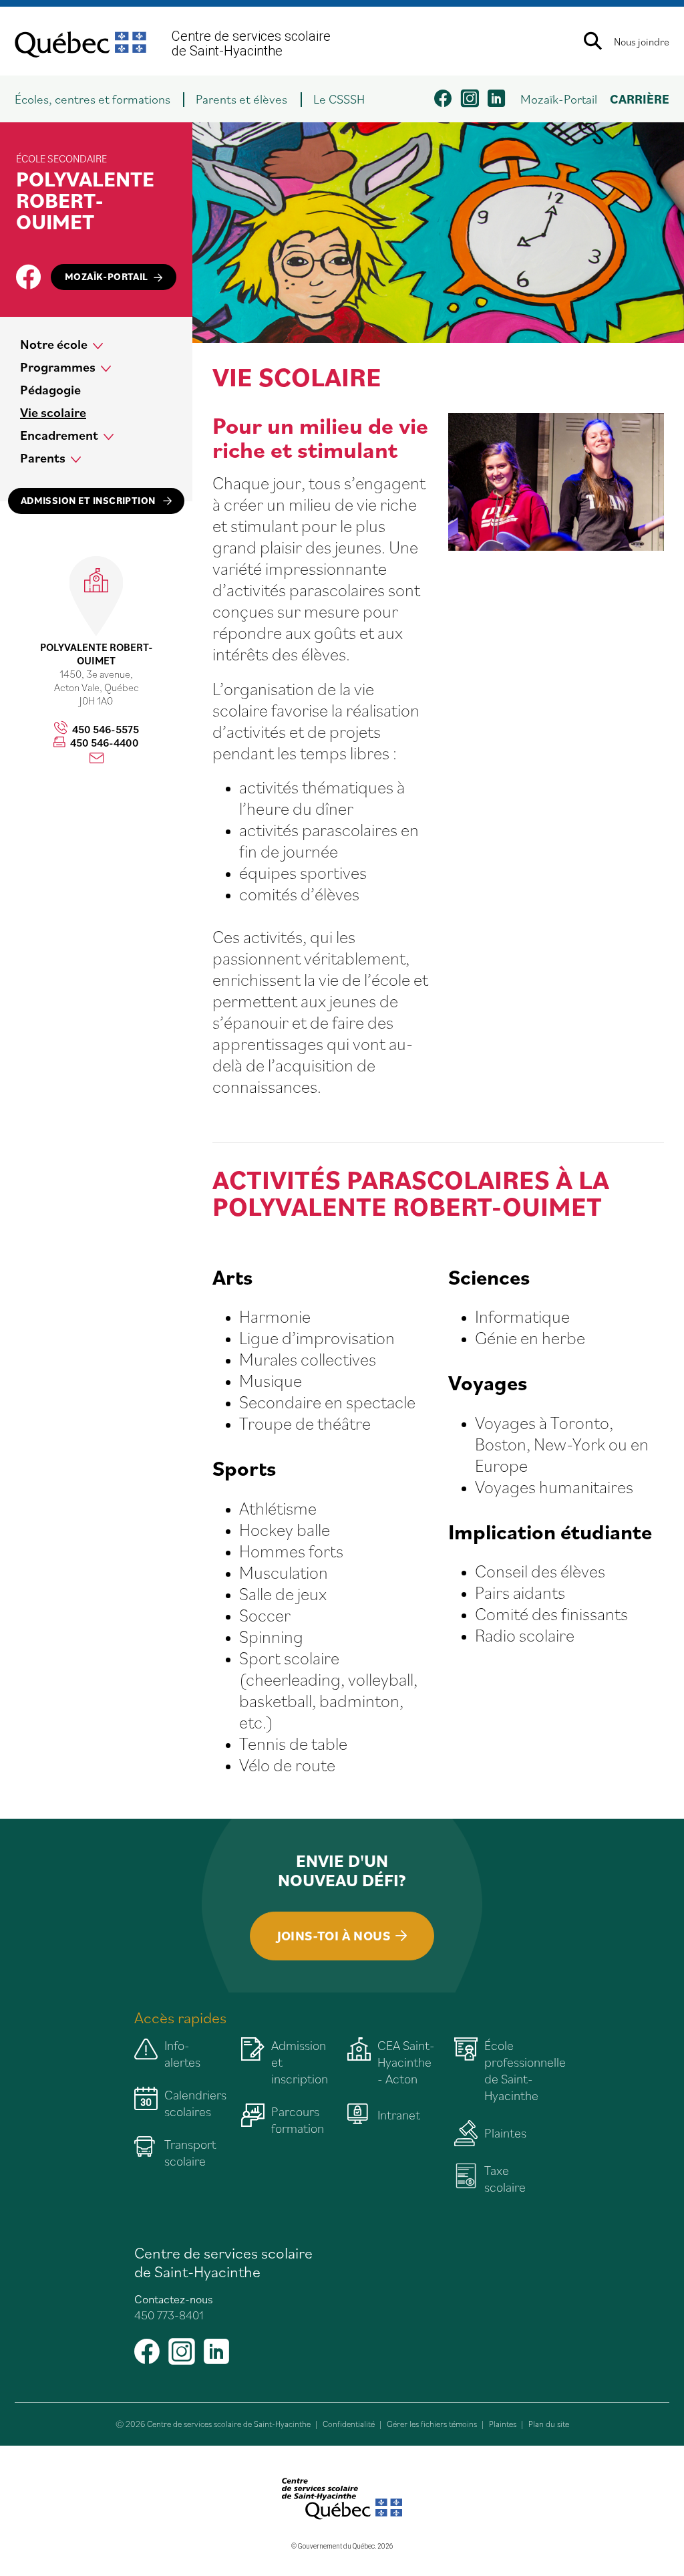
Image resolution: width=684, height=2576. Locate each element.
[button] (99, 99)
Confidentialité (349, 2424)
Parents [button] (43, 458)
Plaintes (503, 2424)
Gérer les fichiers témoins (432, 2424)
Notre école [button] (54, 344)
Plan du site (549, 2424)
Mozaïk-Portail (559, 99)
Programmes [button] (58, 367)
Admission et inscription (89, 500)
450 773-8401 (169, 2314)
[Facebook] (28, 277)
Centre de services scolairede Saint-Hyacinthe (251, 43)
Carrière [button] (640, 99)
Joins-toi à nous (334, 1936)
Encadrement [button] (59, 435)
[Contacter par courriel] (97, 759)
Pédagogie (50, 390)
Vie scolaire (53, 412)
